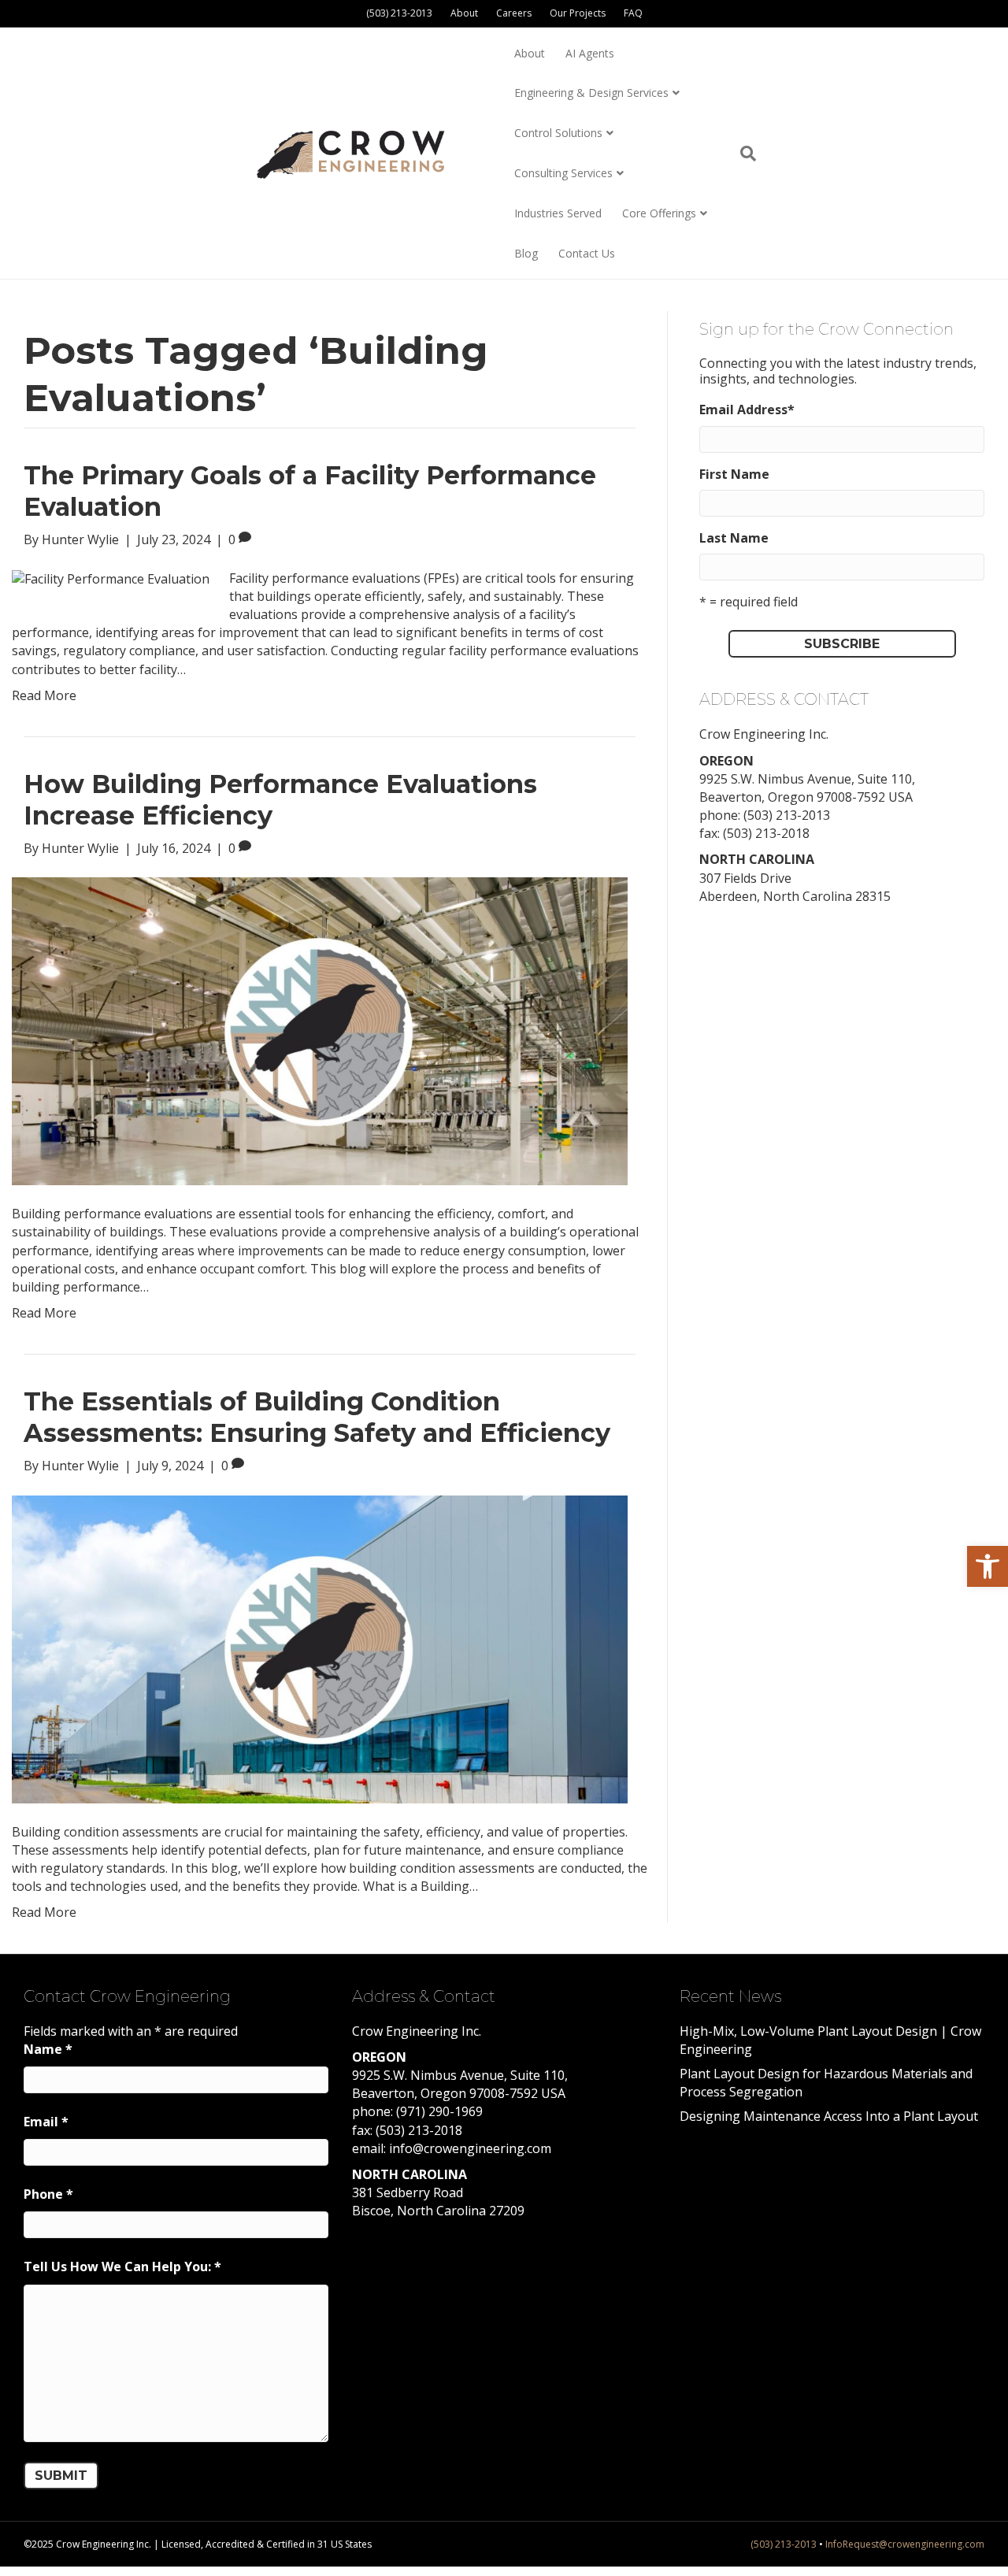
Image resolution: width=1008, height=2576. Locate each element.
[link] (988, 1566)
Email (46, 2122)
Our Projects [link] (578, 13)
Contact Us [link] (587, 253)
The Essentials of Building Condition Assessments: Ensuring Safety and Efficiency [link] (317, 1417)
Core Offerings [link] (659, 213)
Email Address (747, 410)
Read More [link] (44, 695)
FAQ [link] (633, 13)
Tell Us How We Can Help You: (122, 2267)
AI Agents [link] (590, 53)
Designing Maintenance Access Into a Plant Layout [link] (829, 2116)
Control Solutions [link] (558, 133)
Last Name (734, 538)
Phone (48, 2194)
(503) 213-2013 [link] (399, 13)
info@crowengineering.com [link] (470, 2148)
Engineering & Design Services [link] (591, 93)
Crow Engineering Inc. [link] (764, 734)
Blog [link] (526, 253)
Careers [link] (514, 13)
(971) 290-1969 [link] (439, 2111)
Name (48, 2049)
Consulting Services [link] (563, 173)
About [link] (464, 13)
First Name (734, 474)
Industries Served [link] (558, 213)
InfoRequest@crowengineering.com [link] (905, 2544)
